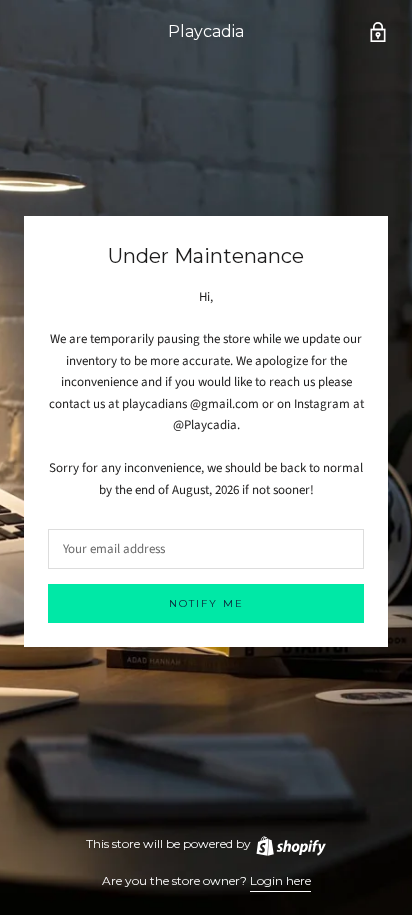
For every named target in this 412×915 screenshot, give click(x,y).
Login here (280, 880)
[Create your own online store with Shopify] (290, 843)
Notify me (206, 603)
